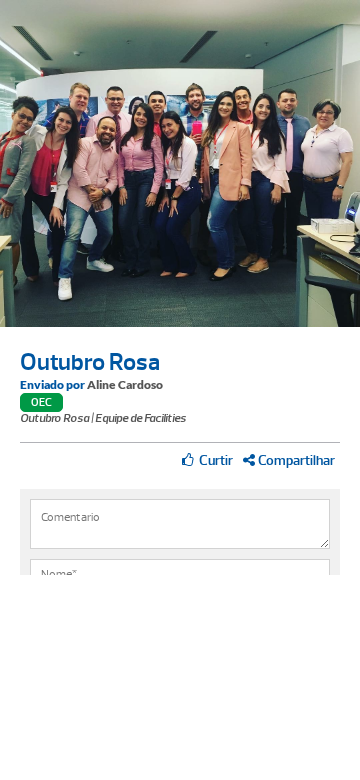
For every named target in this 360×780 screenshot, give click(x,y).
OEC (41, 402)
